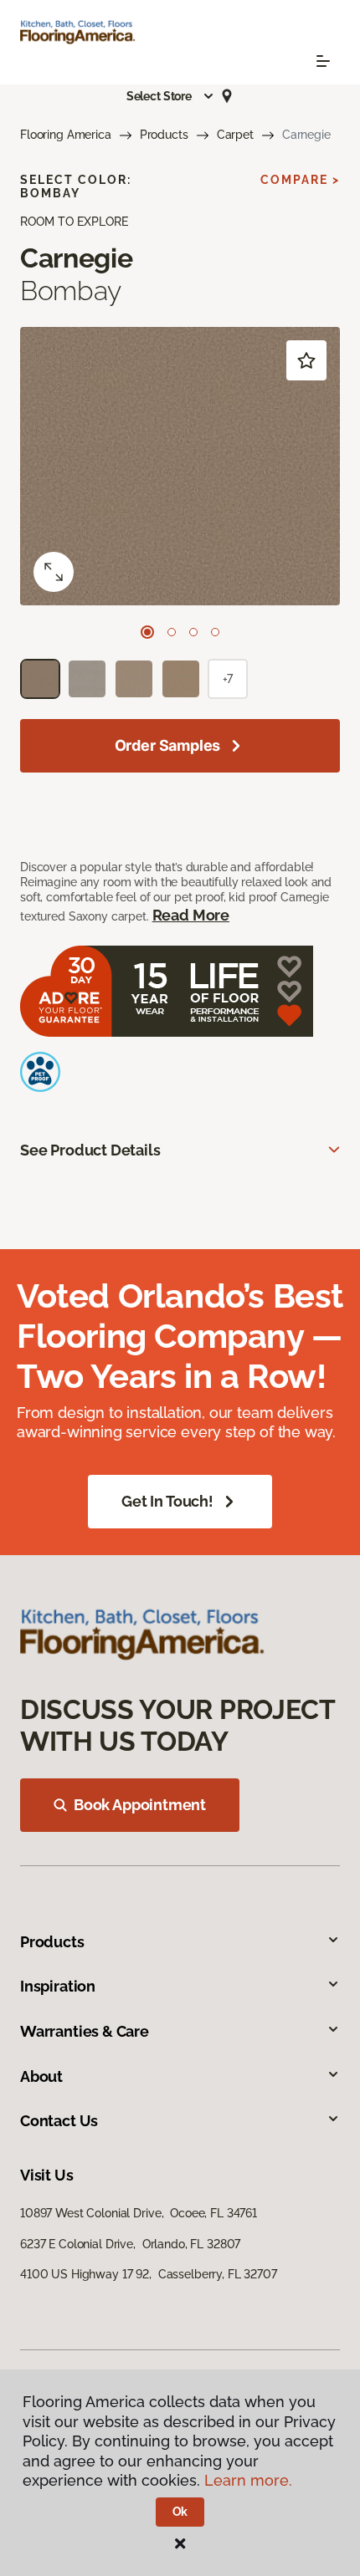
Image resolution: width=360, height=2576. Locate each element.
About (41, 2076)
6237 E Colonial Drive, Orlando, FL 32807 (130, 2244)
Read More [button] (191, 915)
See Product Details (90, 1150)
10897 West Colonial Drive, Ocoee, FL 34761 (139, 2213)
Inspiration (58, 1986)
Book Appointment (140, 1805)
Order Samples (168, 745)
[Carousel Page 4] (215, 632)
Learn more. (248, 2480)
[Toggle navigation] (323, 61)
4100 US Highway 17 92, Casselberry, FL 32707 (149, 2274)
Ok (180, 2512)
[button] (171, 96)
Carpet (235, 135)
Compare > (300, 180)
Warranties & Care (85, 2031)
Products (164, 135)
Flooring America (66, 135)
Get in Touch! (167, 1501)
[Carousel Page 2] (172, 632)
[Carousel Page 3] (193, 632)
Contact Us (59, 2121)
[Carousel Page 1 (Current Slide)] (147, 632)
